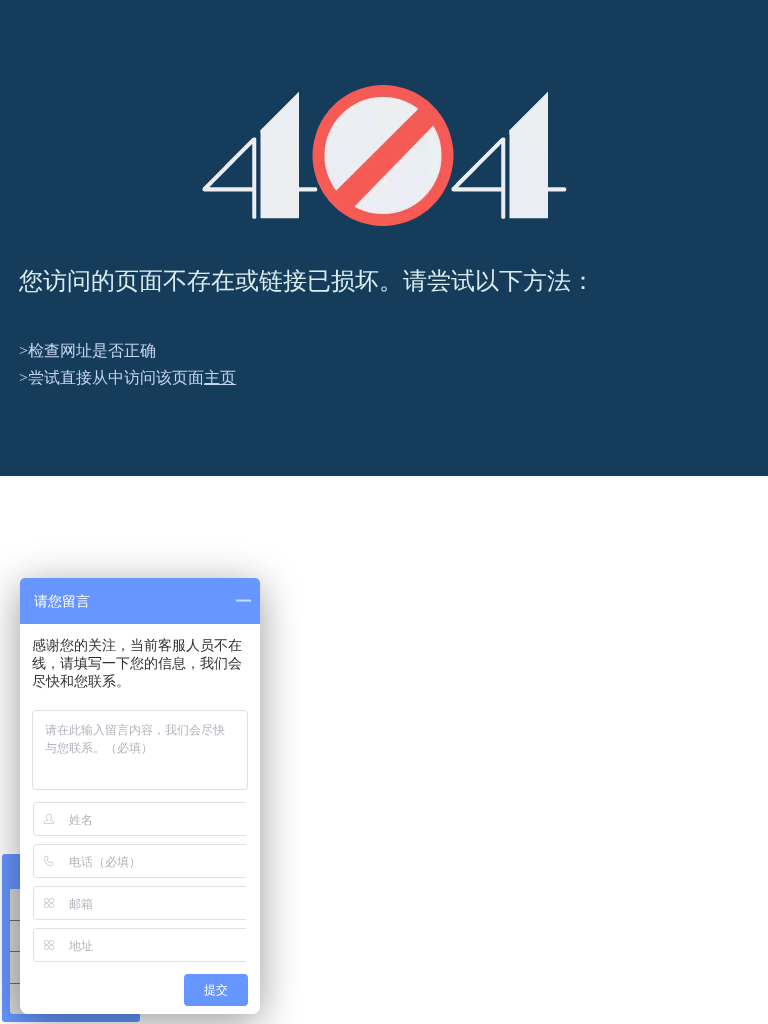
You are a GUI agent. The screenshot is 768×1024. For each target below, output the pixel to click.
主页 (220, 377)
